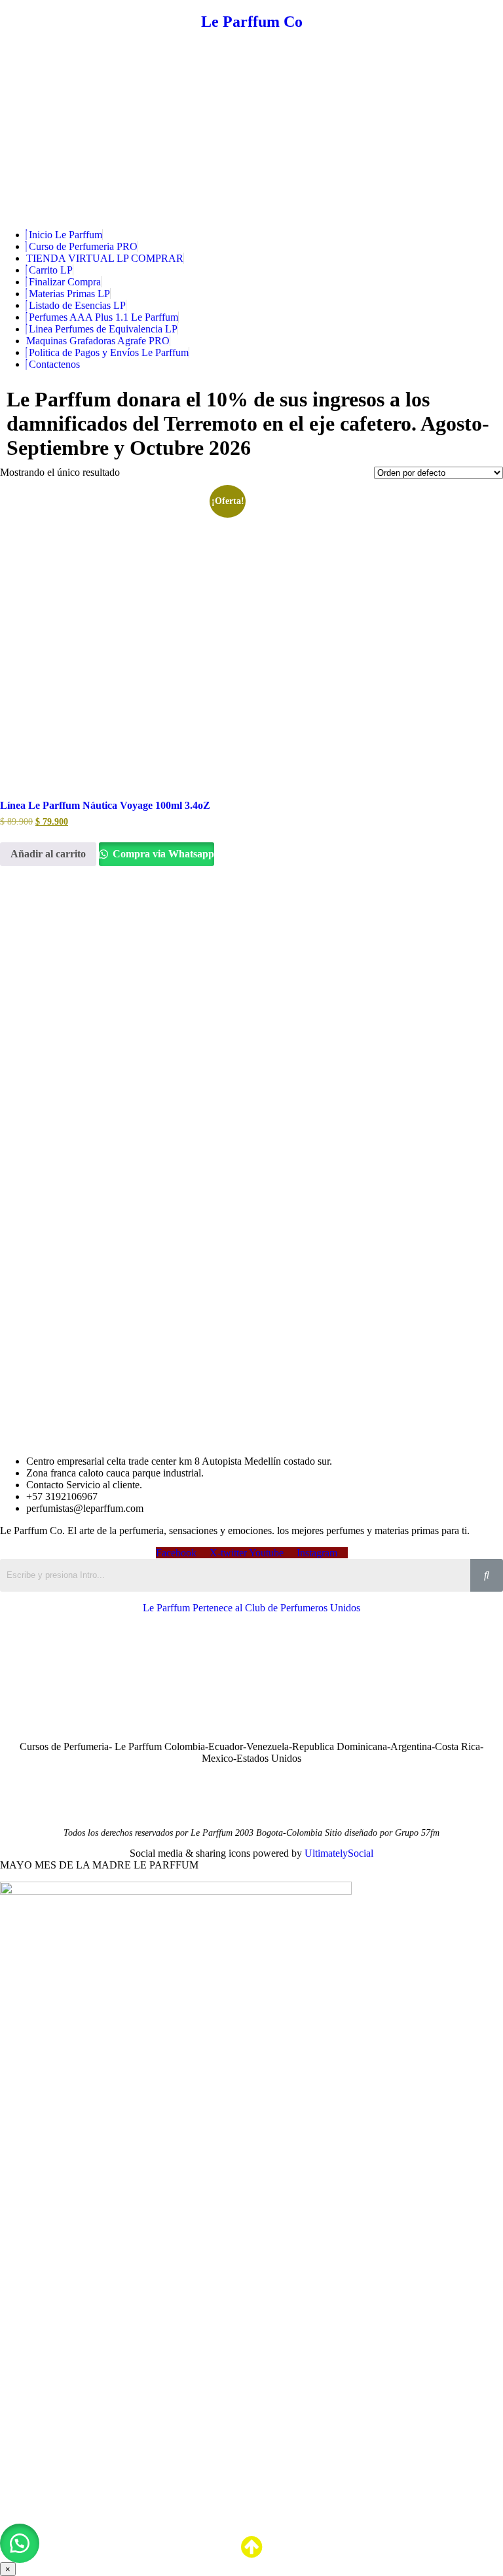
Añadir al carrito (48, 854)
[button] (20, 2543)
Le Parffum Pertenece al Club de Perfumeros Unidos (251, 1608)
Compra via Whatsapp (162, 854)
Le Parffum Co (252, 22)
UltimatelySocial (339, 1853)
